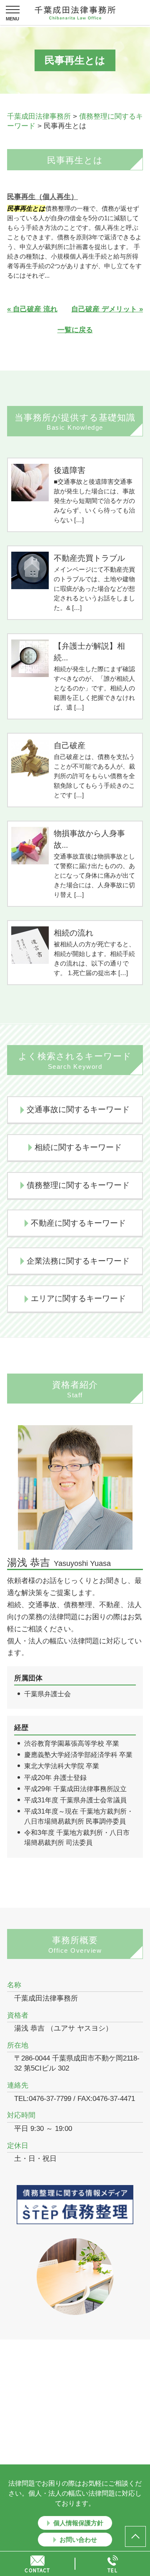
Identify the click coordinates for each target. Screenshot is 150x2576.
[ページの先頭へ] (135, 2536)
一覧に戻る (75, 330)
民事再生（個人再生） (42, 197)
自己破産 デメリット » (107, 309)
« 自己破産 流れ (32, 309)
